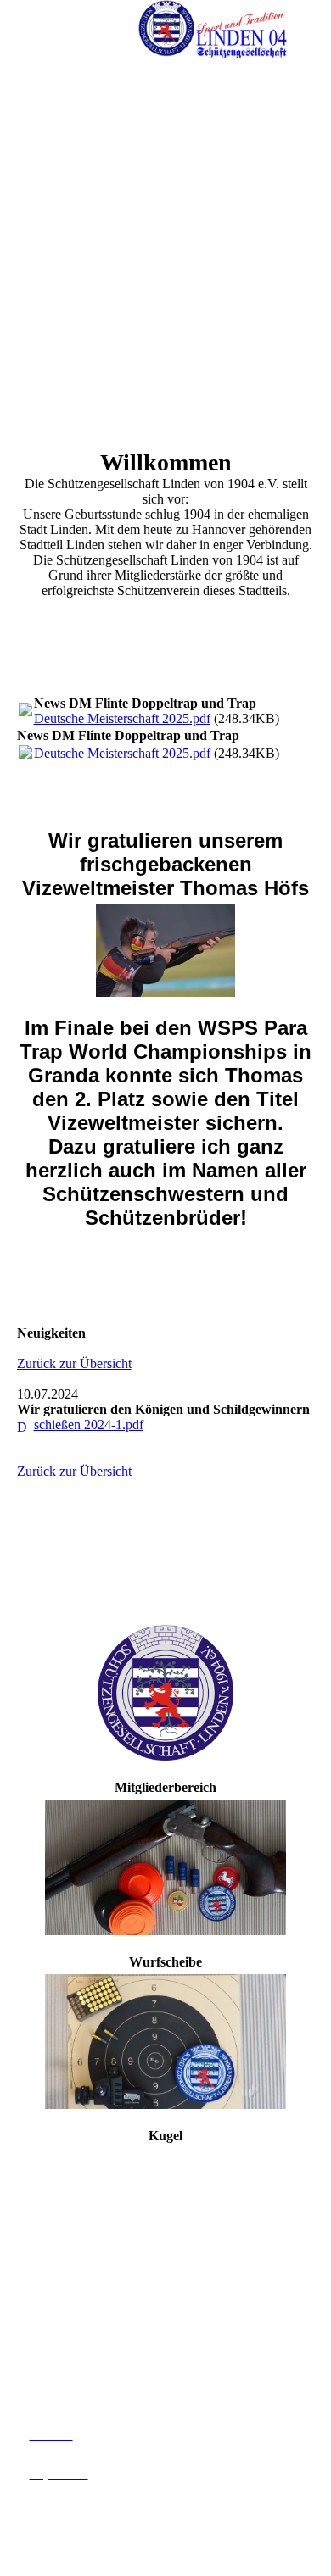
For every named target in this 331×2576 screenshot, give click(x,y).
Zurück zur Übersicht (74, 1363)
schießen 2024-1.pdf (89, 1424)
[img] (212, 30)
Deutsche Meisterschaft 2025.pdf (122, 718)
